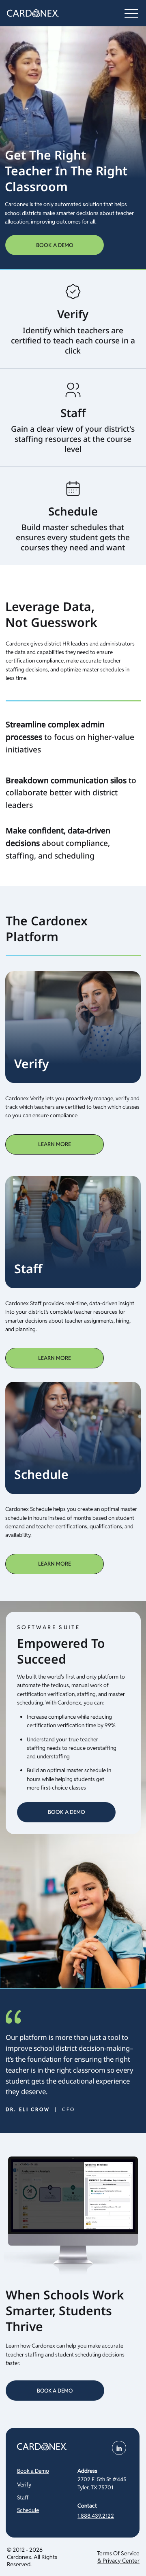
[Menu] (131, 13)
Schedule (28, 2510)
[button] (55, 1358)
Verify (24, 2484)
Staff (23, 2497)
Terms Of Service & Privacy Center (118, 2557)
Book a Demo (33, 2471)
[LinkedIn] (119, 2448)
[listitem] (73, 319)
